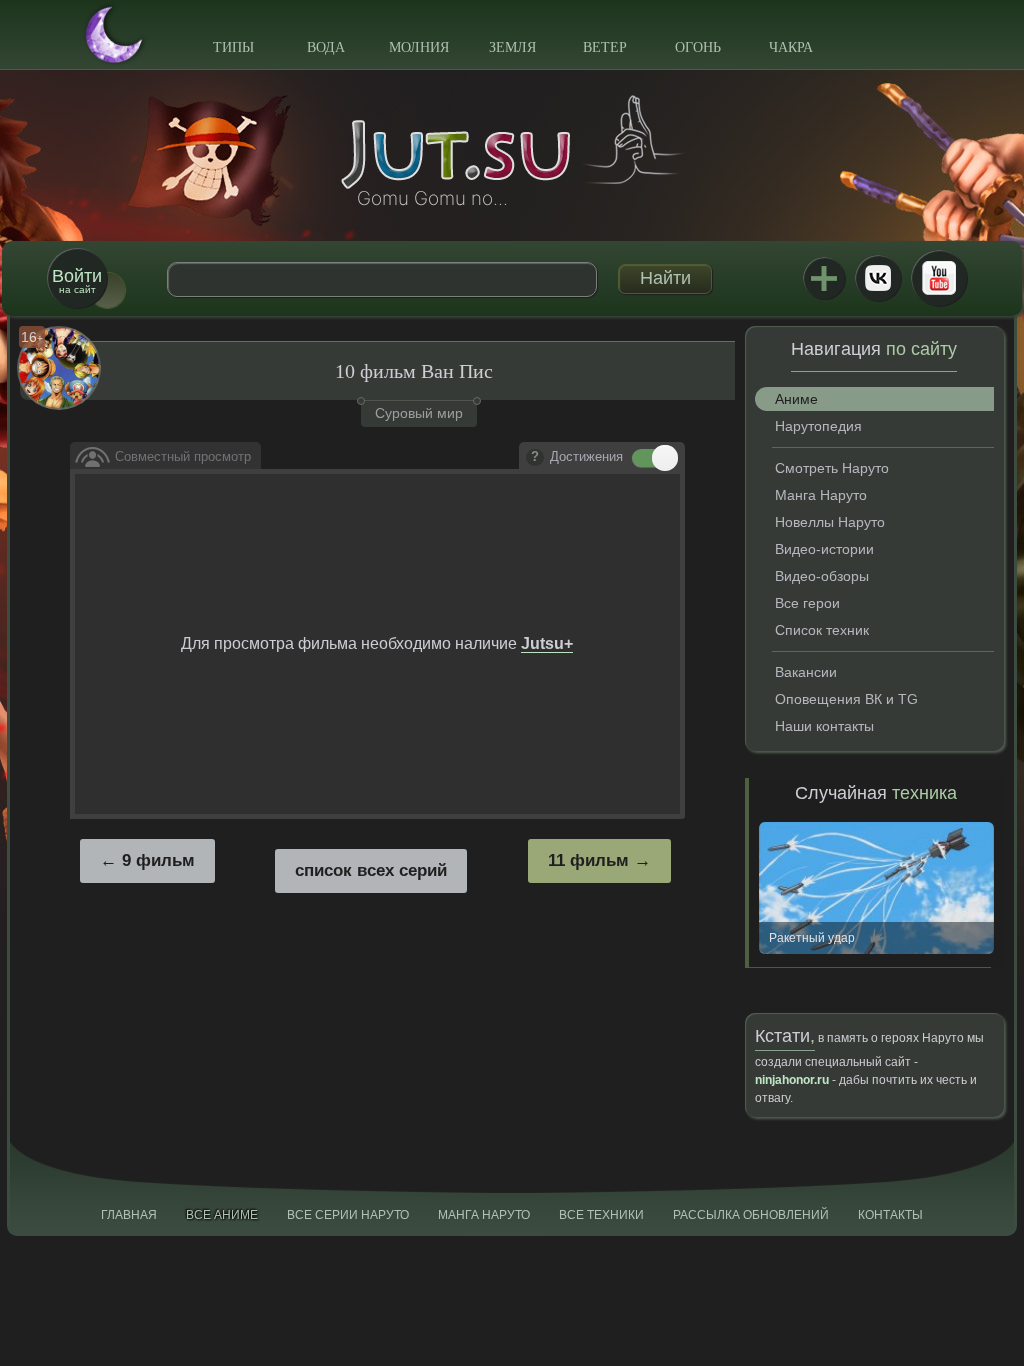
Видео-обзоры (822, 576)
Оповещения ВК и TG (846, 699)
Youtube (939, 278)
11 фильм (588, 860)
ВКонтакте (878, 278)
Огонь (698, 47)
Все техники (601, 1215)
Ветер (605, 47)
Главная (129, 1215)
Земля (512, 47)
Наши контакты (824, 726)
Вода (326, 47)
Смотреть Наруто (832, 468)
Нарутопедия (818, 426)
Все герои (807, 603)
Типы (233, 47)
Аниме (796, 399)
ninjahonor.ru (792, 1080)
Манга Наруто (821, 495)
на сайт (77, 280)
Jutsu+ (824, 278)
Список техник (822, 630)
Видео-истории (824, 549)
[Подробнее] (535, 458)
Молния (419, 47)
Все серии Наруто (348, 1215)
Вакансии (806, 672)
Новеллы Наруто (830, 522)
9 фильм (158, 860)
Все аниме (222, 1215)
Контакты (890, 1215)
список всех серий (371, 870)
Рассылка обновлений (751, 1215)
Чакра (791, 47)
